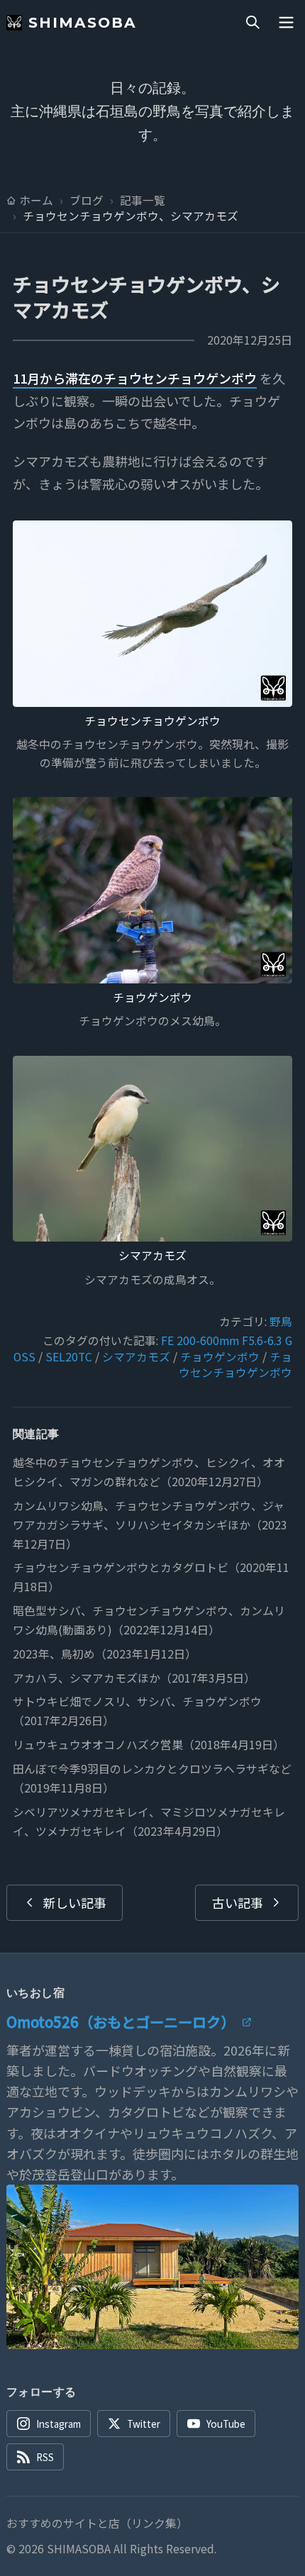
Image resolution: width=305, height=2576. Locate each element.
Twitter (144, 2424)
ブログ (87, 201)
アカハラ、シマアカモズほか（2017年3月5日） (134, 1678)
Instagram (59, 2424)
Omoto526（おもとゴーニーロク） (121, 2022)
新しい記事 (74, 1902)
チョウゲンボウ (152, 997)
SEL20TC (69, 1357)
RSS (45, 2457)
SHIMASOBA (83, 22)
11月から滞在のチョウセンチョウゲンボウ (135, 378)
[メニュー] (286, 23)
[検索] (253, 23)
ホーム (36, 201)
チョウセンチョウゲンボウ (152, 721)
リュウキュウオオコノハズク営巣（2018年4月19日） (149, 1745)
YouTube (226, 2424)
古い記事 (238, 1902)
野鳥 (281, 1321)
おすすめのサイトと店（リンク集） (97, 2524)
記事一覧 (143, 201)
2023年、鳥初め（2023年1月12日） (105, 1654)
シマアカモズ (152, 1255)
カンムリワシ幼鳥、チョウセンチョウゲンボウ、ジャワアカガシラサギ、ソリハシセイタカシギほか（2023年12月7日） (150, 1525)
